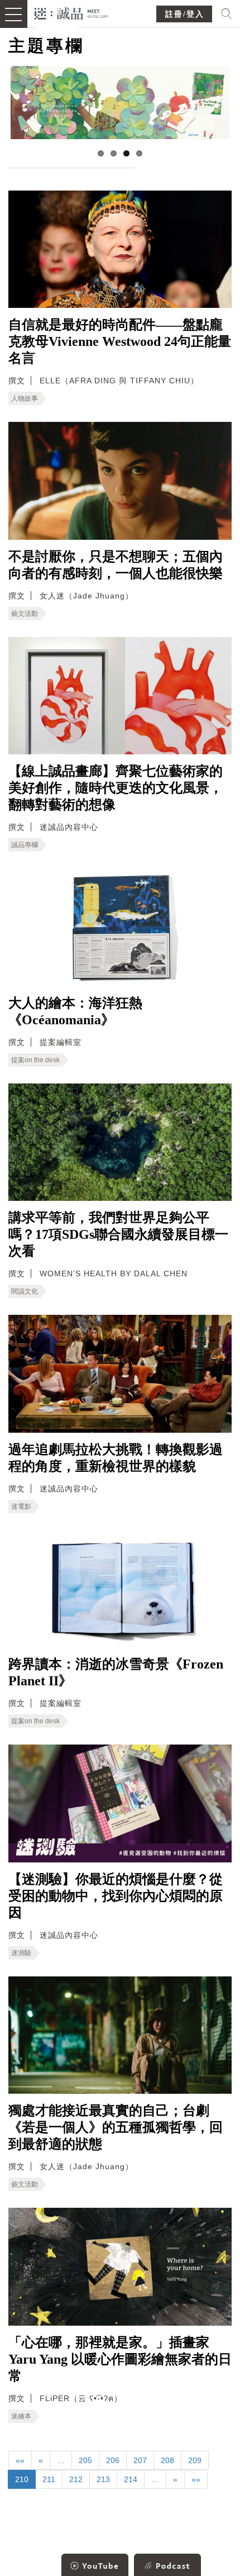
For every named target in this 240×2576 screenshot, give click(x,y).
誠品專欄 (25, 845)
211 (49, 2479)
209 (195, 2460)
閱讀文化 (25, 1291)
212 (76, 2479)
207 (140, 2460)
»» (196, 2479)
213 (103, 2479)
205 (85, 2460)
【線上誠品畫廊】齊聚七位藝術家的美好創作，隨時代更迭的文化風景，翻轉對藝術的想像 (116, 788)
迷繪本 (21, 2416)
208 (167, 2460)
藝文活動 (25, 614)
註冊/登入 (185, 14)
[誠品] (72, 13)
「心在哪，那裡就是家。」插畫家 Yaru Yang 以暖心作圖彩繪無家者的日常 (120, 2359)
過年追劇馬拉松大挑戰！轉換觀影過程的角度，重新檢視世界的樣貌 (116, 1458)
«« (20, 2460)
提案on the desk (35, 1060)
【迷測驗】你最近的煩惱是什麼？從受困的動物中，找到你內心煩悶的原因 (116, 1896)
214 (131, 2479)
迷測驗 (21, 1953)
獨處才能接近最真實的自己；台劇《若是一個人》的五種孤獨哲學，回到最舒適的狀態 (116, 2127)
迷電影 (21, 1506)
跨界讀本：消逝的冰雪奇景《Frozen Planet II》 (116, 1672)
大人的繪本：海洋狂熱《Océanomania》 (75, 1011)
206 (113, 2460)
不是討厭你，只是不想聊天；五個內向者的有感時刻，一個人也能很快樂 (116, 565)
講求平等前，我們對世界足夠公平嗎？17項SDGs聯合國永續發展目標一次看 (118, 1234)
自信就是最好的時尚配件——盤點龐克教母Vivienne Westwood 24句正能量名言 (120, 341)
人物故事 (25, 398)
